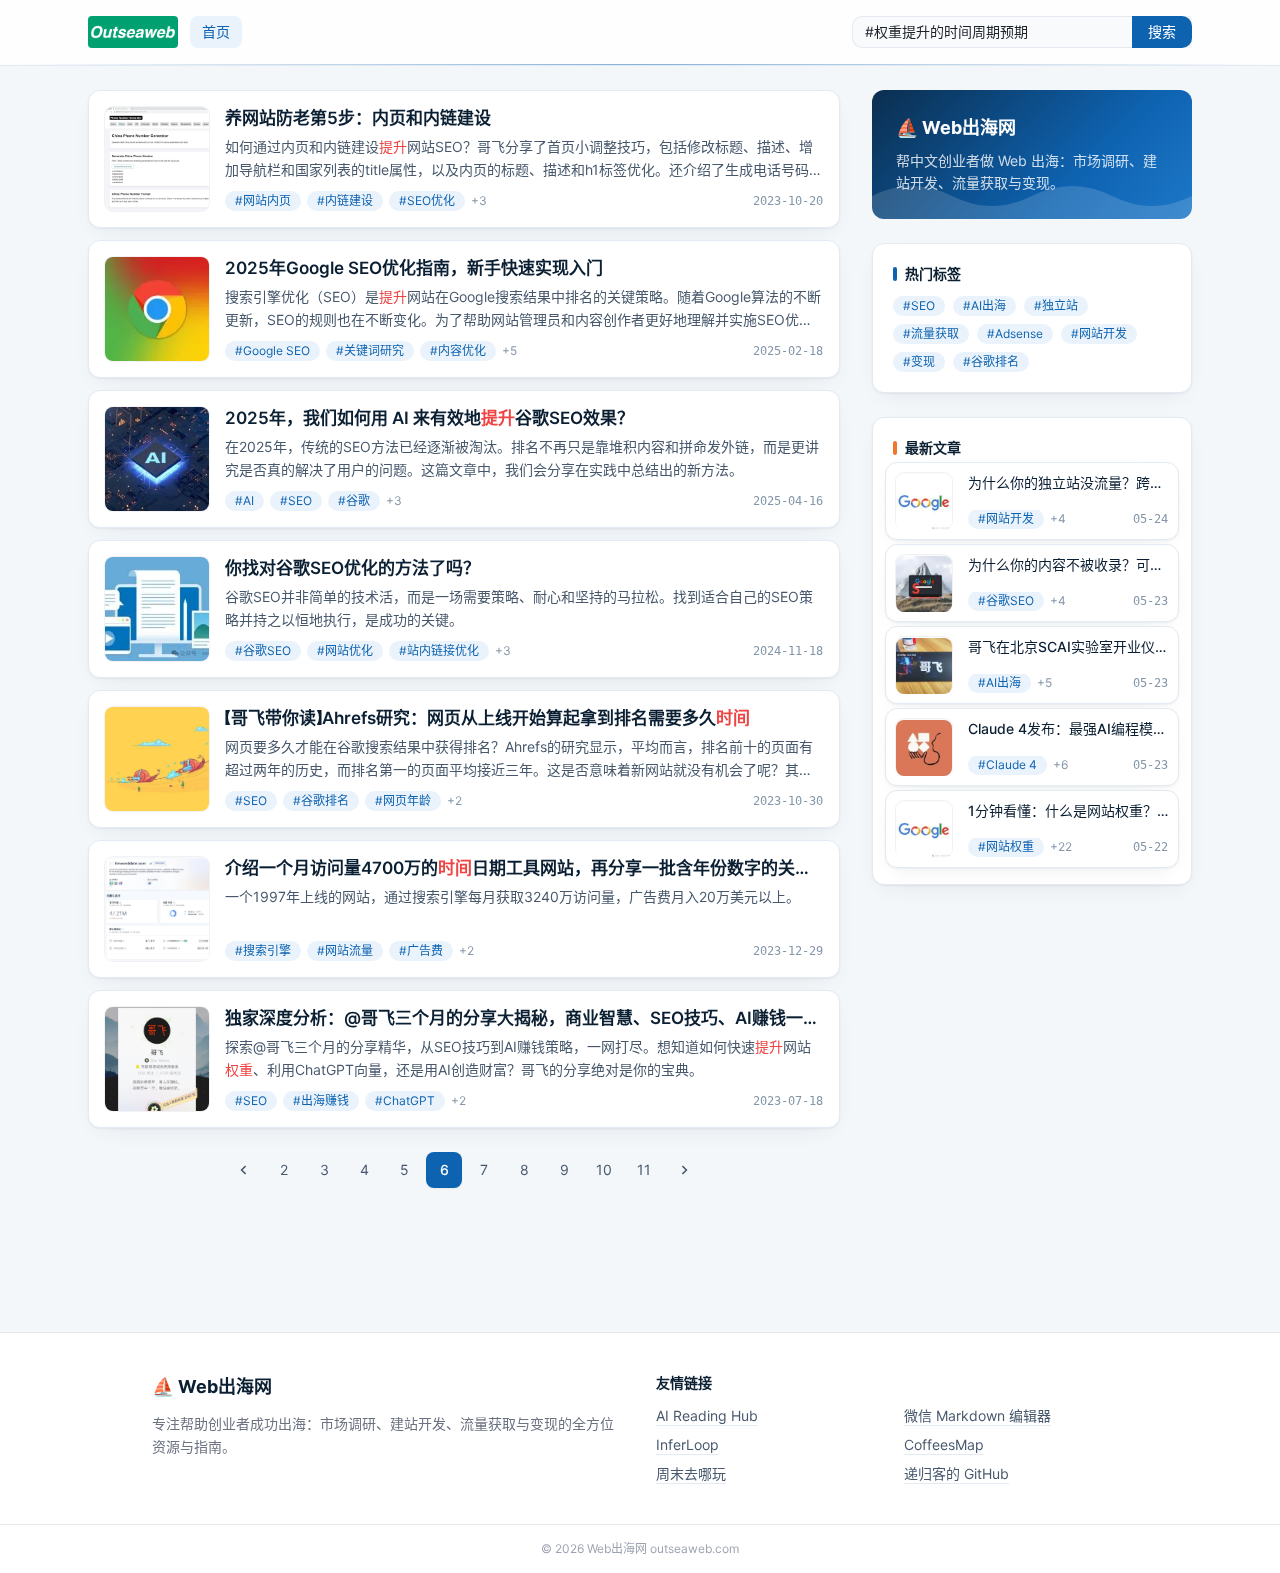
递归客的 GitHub (956, 1473)
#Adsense (1015, 334)
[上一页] (244, 1170)
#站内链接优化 (439, 650)
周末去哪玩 (691, 1473)
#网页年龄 (403, 800)
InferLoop (687, 1444)
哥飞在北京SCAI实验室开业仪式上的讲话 (1061, 648)
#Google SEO (272, 350)
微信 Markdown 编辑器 (977, 1415)
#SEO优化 (427, 200)
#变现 (919, 362)
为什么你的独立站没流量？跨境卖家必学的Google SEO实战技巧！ (1066, 484)
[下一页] (684, 1170)
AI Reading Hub (707, 1415)
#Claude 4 (1007, 765)
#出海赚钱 (321, 1100)
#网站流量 (345, 950)
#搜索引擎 (263, 950)
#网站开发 (1099, 334)
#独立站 (1056, 306)
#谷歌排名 (321, 800)
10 (604, 1169)
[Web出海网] (133, 32)
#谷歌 (354, 500)
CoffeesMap (944, 1444)
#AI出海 (984, 306)
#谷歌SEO (263, 650)
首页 (216, 31)
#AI (244, 500)
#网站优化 (345, 650)
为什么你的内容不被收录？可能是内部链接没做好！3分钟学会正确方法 (1066, 566)
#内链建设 (345, 200)
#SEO (296, 500)
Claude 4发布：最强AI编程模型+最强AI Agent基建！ (1067, 730)
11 (644, 1169)
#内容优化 (458, 350)
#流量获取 (931, 334)
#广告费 (421, 950)
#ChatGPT (405, 1100)
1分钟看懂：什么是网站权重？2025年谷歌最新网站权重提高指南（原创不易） (1063, 812)
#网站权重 (1006, 847)
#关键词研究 (370, 350)
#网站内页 (263, 200)
